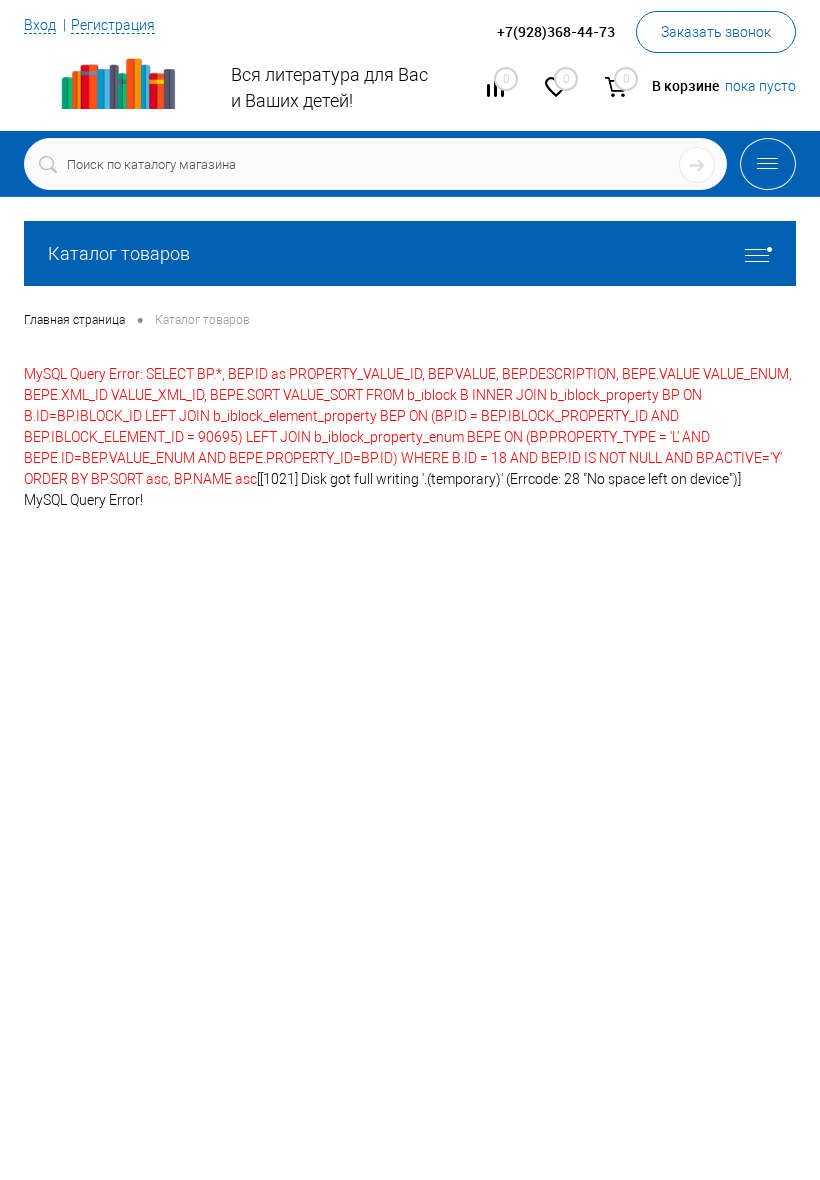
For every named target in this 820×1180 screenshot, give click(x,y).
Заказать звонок (716, 32)
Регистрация (113, 25)
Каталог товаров (119, 253)
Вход (40, 25)
